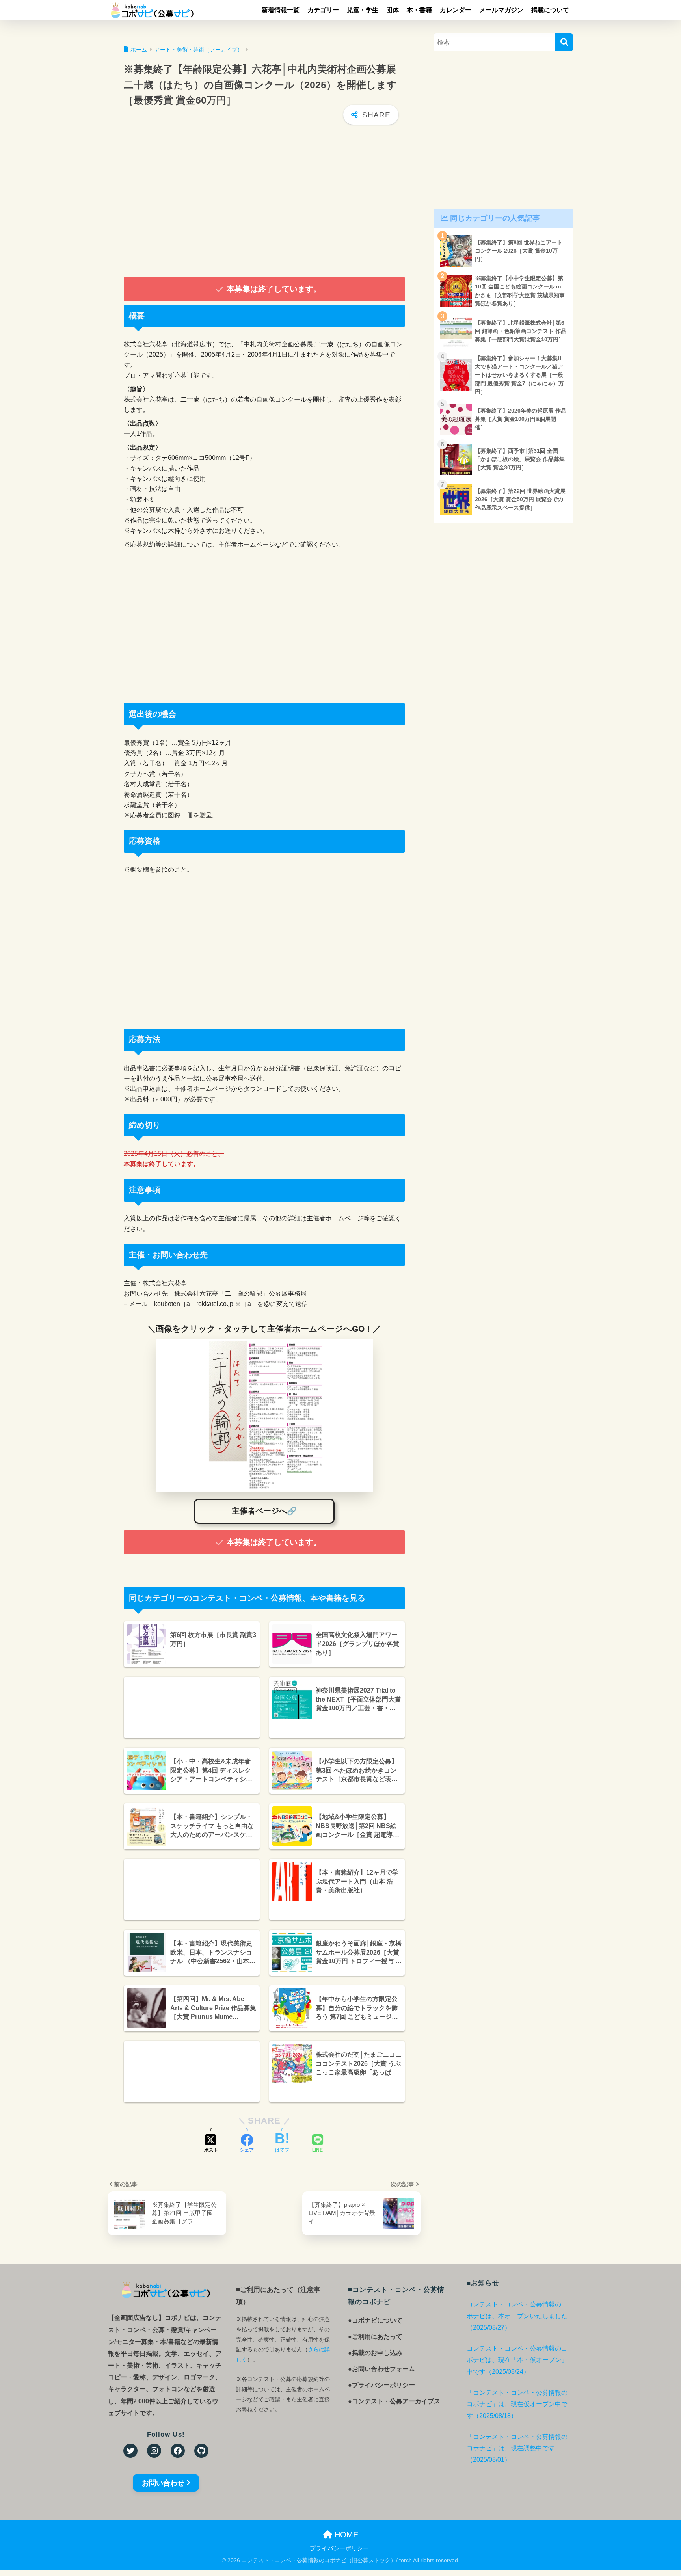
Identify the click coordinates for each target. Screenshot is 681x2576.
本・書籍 (419, 10)
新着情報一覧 (281, 10)
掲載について (550, 10)
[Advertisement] (264, 202)
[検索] (564, 42)
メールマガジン (501, 10)
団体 (393, 10)
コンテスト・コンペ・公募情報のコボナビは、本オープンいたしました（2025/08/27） (517, 2316)
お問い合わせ (163, 2483)
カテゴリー (323, 10)
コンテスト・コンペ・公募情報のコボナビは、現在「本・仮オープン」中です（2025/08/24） (517, 2360)
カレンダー (456, 10)
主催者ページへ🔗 (264, 1511)
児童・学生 (363, 10)
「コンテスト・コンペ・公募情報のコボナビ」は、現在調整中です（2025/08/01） (517, 2448)
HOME (345, 2535)
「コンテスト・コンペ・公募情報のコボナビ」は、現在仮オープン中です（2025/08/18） (517, 2404)
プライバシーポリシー (339, 2548)
